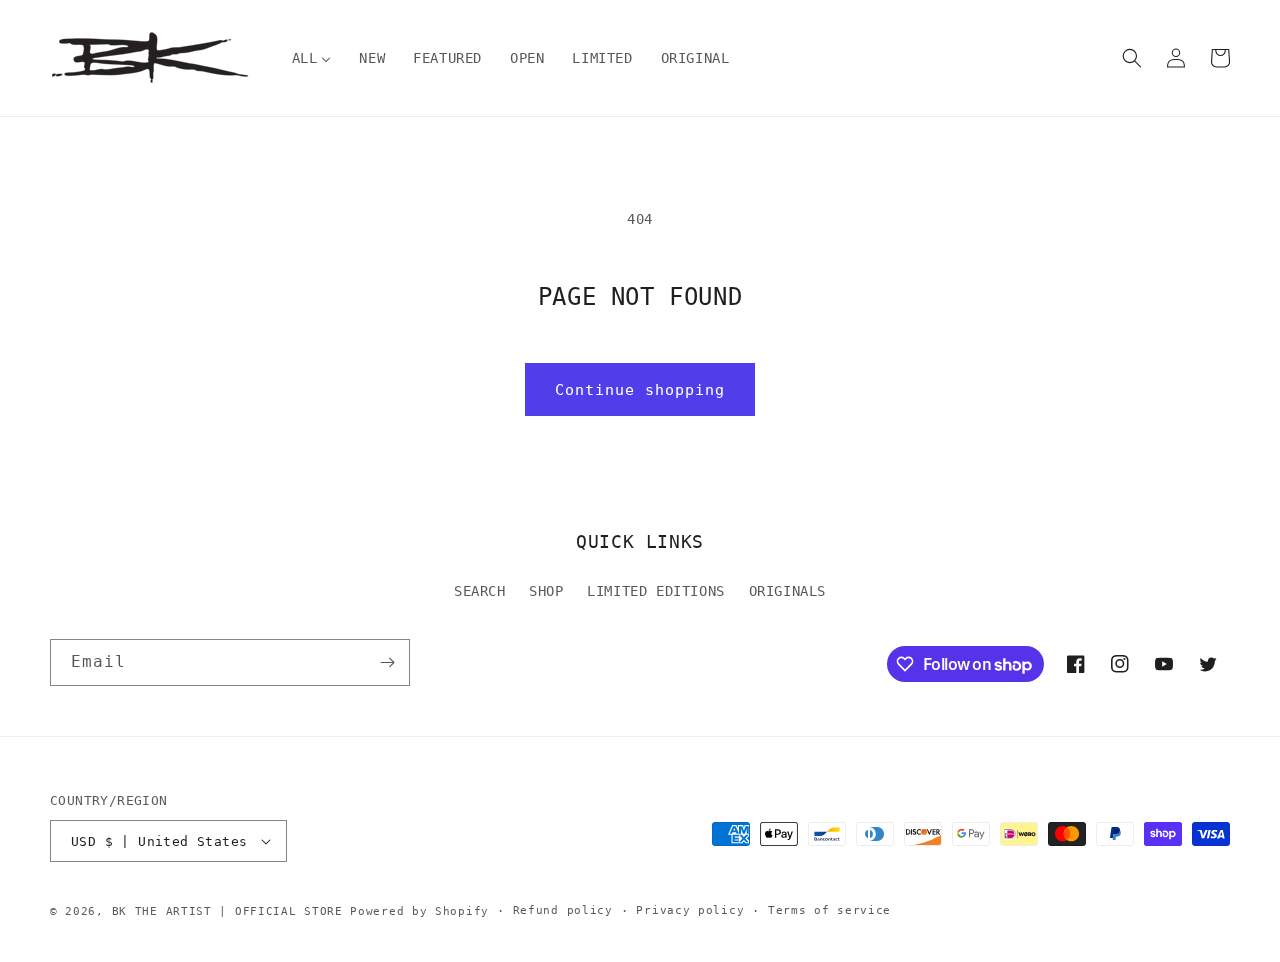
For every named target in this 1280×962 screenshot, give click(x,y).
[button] (1132, 58)
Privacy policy (690, 910)
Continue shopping (640, 390)
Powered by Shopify (419, 911)
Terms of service (829, 910)
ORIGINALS (787, 591)
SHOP (546, 591)
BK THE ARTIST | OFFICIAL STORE (227, 911)
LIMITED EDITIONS (656, 591)
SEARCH (480, 591)
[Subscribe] (387, 662)
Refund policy (563, 910)
